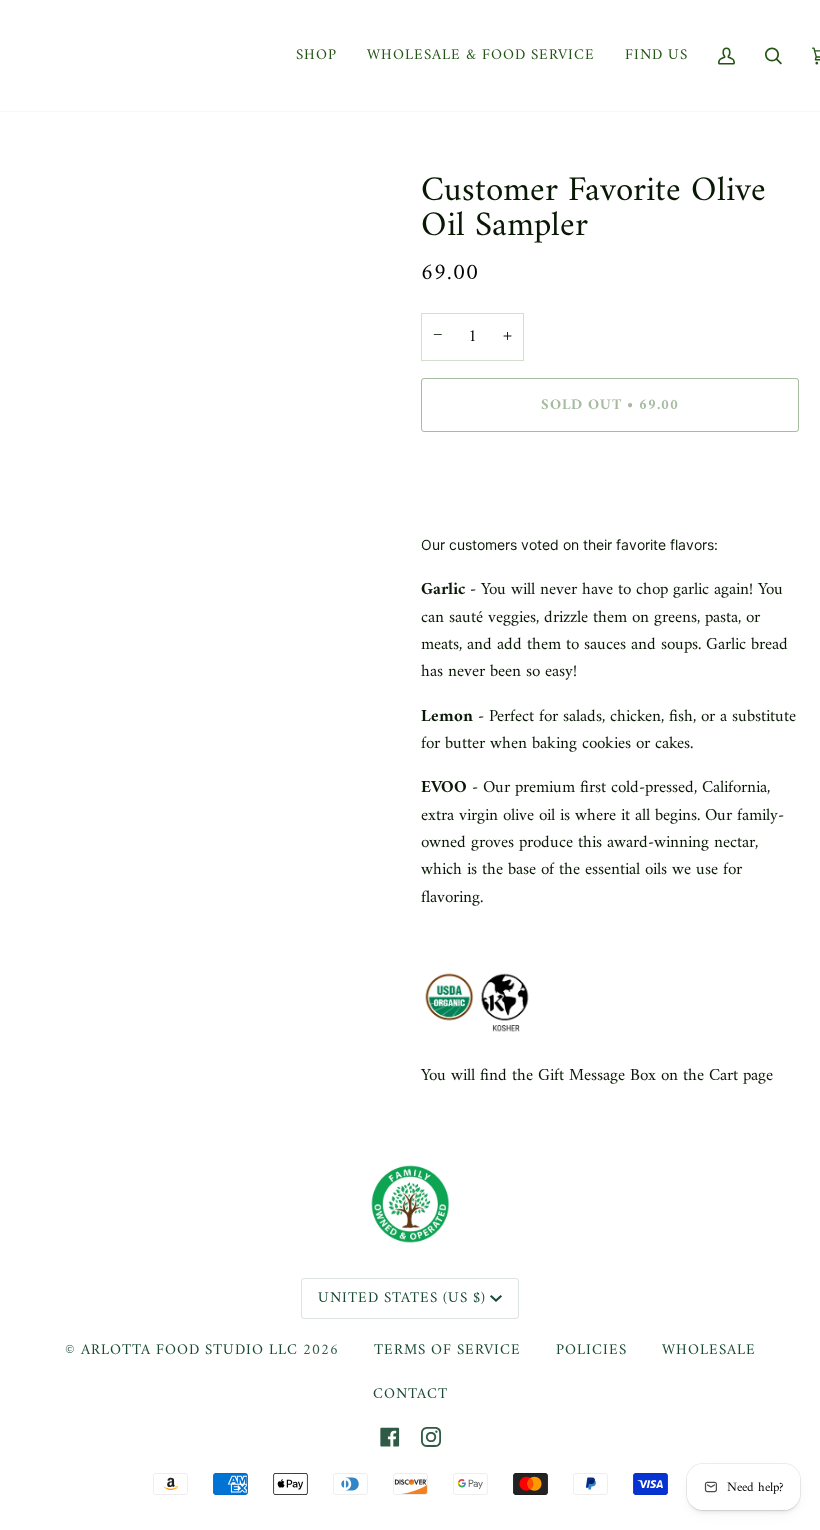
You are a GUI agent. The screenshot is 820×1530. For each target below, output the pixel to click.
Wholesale (709, 1350)
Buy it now (610, 489)
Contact (410, 1394)
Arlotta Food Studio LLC (189, 1350)
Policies (591, 1350)
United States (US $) (402, 1298)
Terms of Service (447, 1350)
